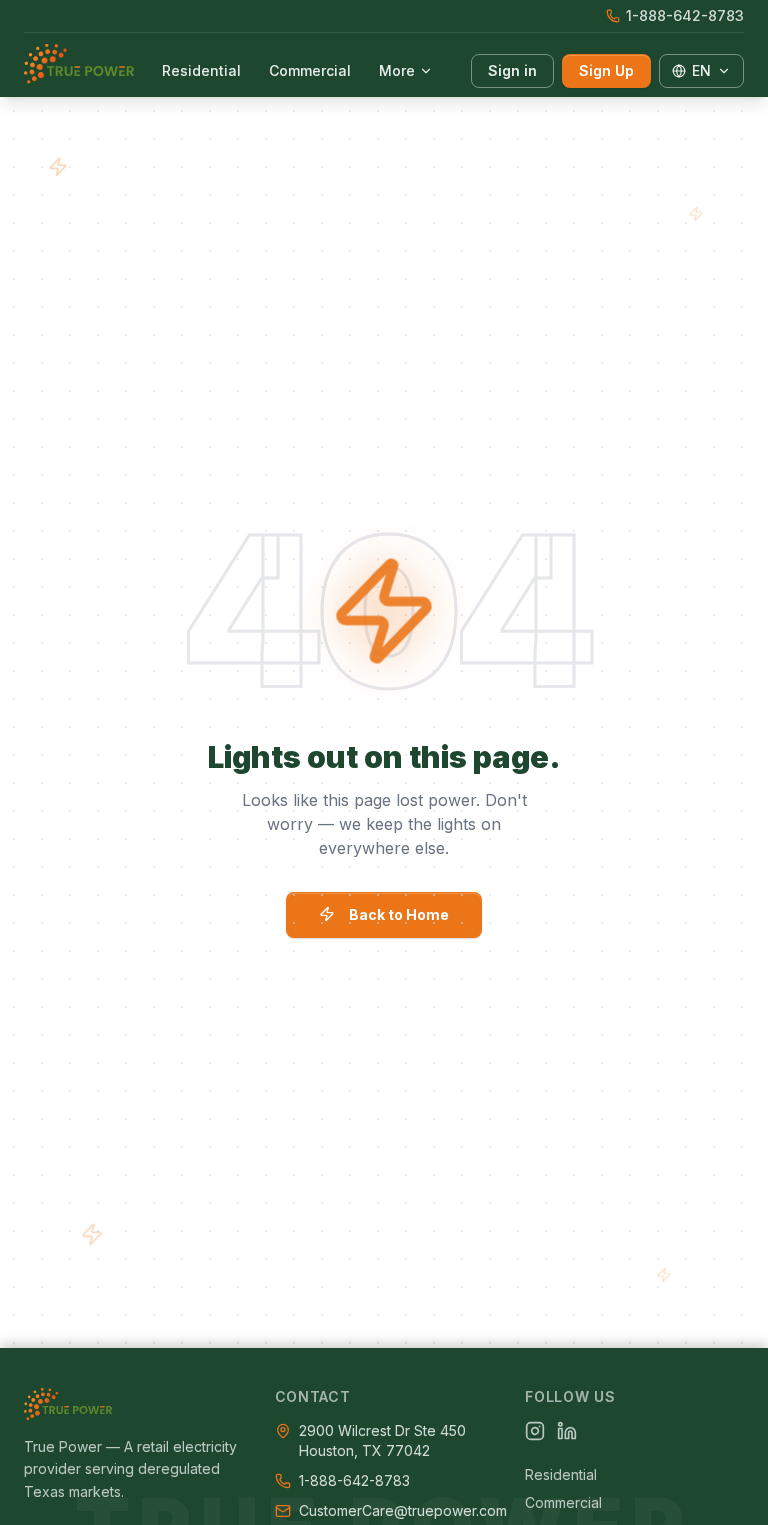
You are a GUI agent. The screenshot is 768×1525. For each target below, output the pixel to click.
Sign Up (606, 70)
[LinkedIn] (567, 1431)
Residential (201, 70)
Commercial (310, 70)
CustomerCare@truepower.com (403, 1510)
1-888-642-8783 (685, 15)
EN (701, 70)
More (397, 70)
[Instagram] (535, 1431)
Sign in (512, 70)
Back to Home (399, 914)
